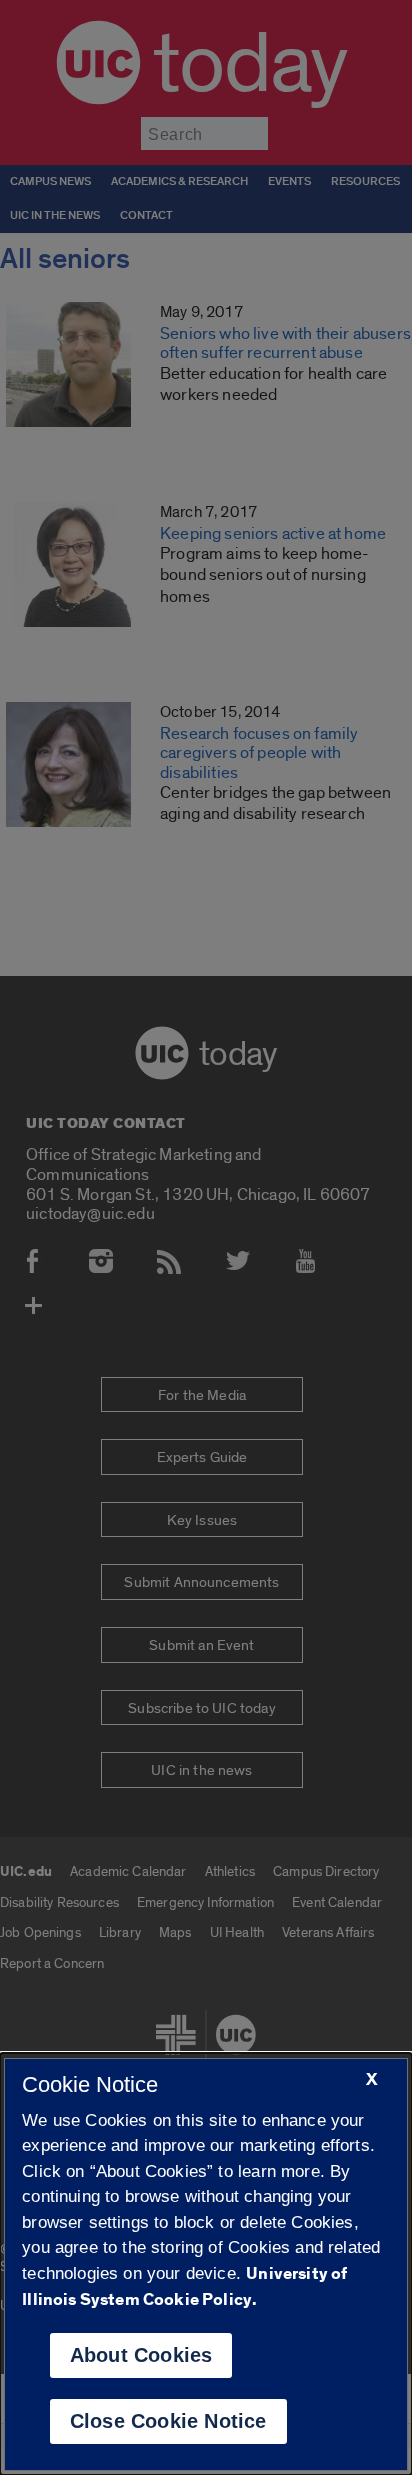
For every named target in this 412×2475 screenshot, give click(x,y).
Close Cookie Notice (168, 2421)
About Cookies (141, 2355)
